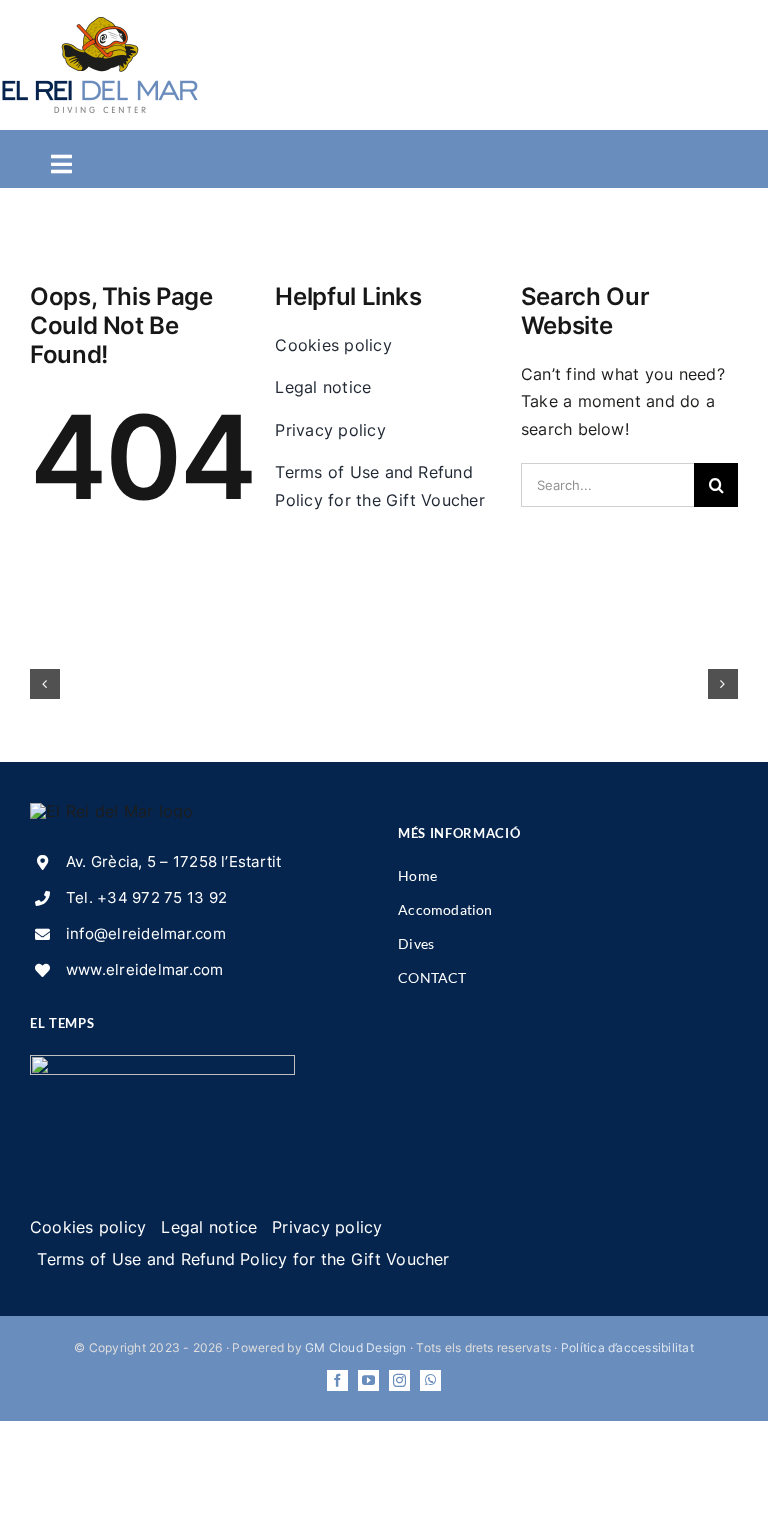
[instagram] (399, 1380)
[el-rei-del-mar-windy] (162, 1063)
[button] (45, 684)
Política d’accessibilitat (627, 1347)
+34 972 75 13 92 (162, 897)
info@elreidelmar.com (146, 933)
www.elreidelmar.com (145, 969)
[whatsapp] (430, 1380)
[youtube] (368, 1380)
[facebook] (337, 1380)
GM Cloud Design (356, 1347)
